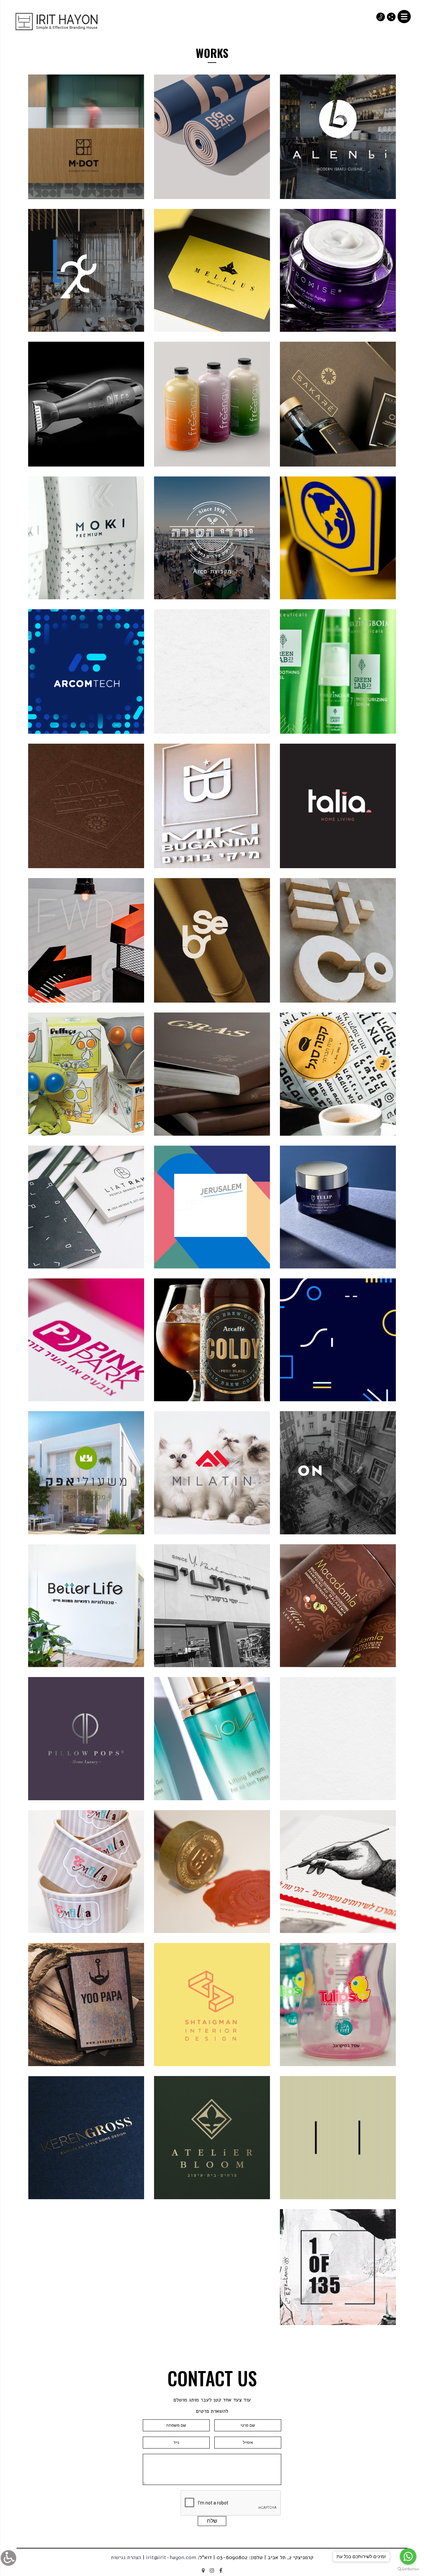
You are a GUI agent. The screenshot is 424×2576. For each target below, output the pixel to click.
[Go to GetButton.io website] (408, 2569)
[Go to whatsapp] (408, 2556)
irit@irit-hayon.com (171, 2557)
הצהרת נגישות (126, 2557)
